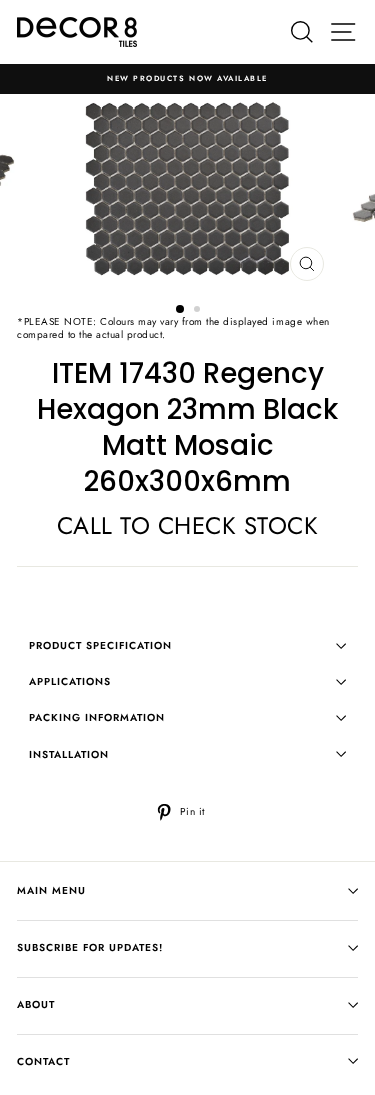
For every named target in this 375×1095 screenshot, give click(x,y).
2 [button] (199, 311)
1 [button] (181, 310)
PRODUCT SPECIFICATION (100, 645)
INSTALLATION (69, 754)
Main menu (51, 890)
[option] (187, 79)
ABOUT (36, 1004)
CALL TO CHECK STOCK (188, 525)
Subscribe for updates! (90, 947)
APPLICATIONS (70, 681)
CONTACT (43, 1061)
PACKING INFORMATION (97, 717)
